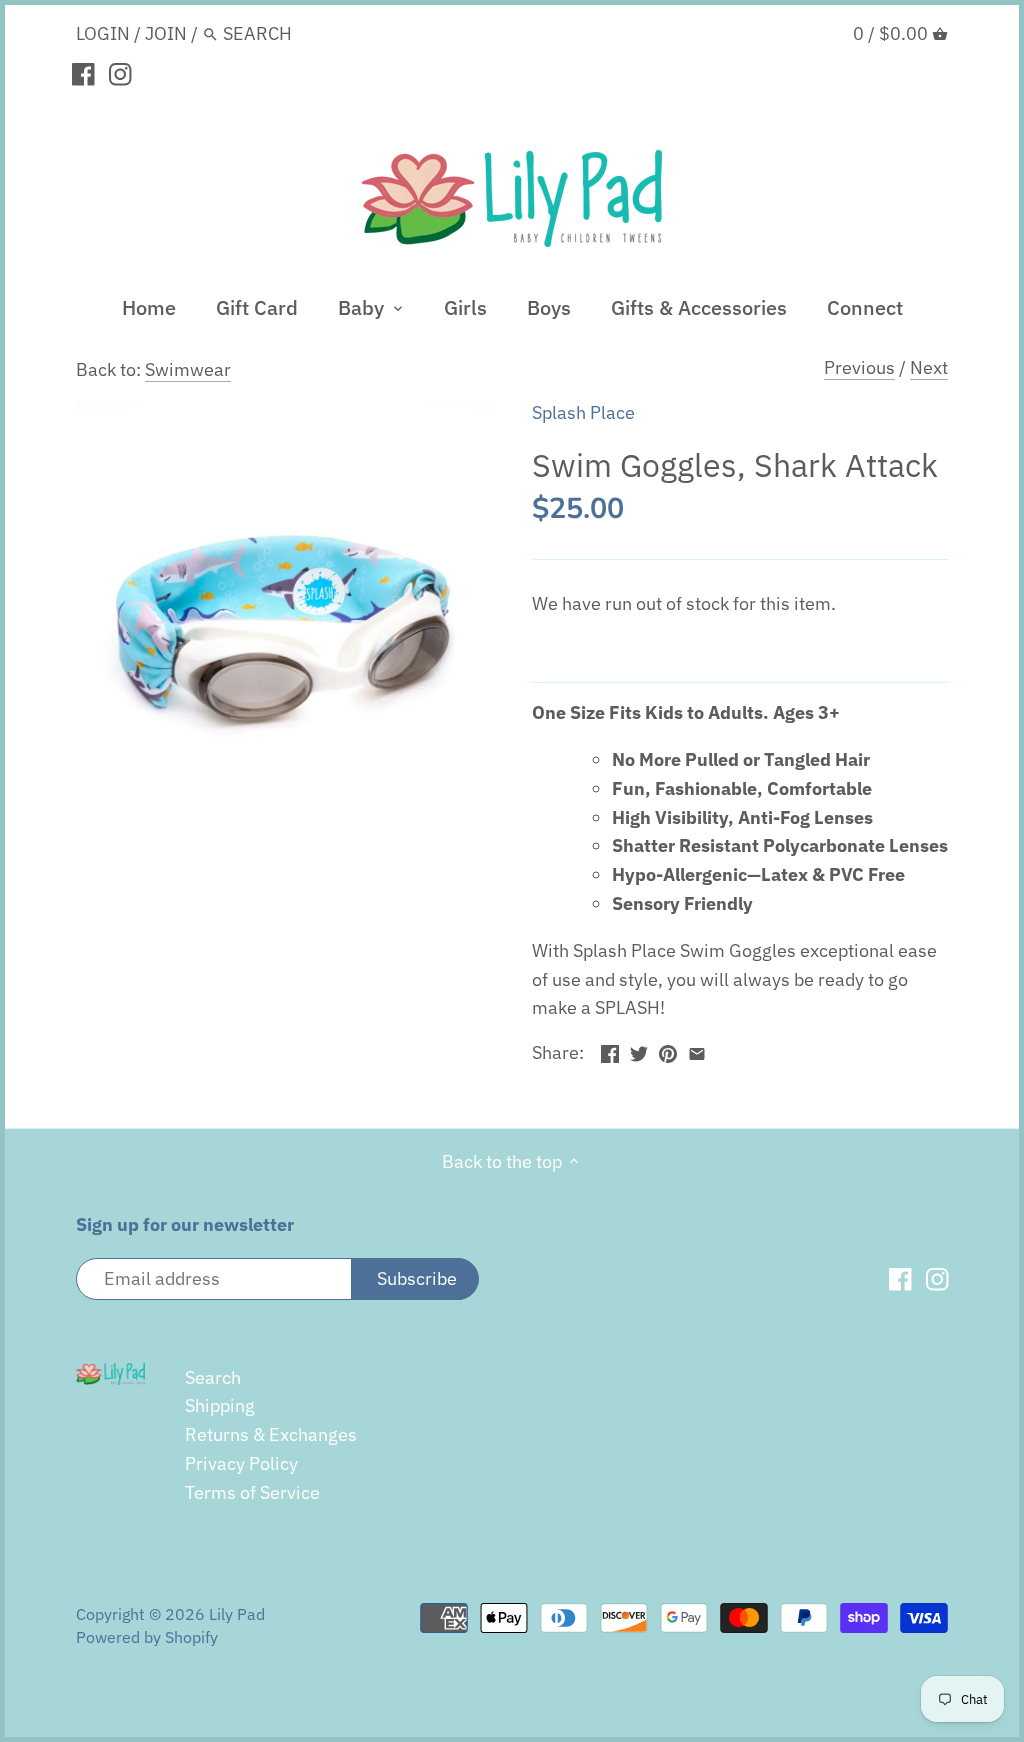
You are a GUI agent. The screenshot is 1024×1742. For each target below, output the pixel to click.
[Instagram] (120, 73)
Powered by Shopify (147, 1636)
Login (103, 33)
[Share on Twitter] (639, 1050)
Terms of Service (252, 1492)
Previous (859, 367)
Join (166, 33)
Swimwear (188, 369)
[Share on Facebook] (610, 1050)
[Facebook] (83, 73)
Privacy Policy (241, 1463)
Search (213, 1377)
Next (929, 367)
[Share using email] (697, 1050)
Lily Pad (237, 1613)
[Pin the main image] (668, 1050)
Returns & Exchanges (271, 1434)
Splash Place (583, 412)
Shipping (220, 1405)
